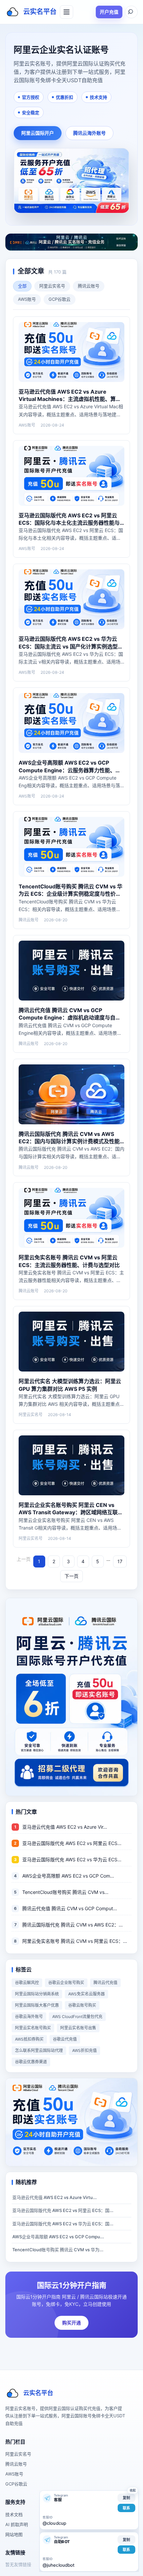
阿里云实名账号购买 (33, 2028)
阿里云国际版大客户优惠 (37, 2005)
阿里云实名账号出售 (78, 2028)
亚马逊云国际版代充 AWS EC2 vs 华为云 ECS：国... (63, 2224)
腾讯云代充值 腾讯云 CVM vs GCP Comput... (70, 1908)
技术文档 (14, 2514)
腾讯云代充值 (105, 1983)
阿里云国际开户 (38, 133)
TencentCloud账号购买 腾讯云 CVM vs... (65, 1892)
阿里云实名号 (52, 286)
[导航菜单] (67, 12)
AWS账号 (27, 299)
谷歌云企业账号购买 (66, 1983)
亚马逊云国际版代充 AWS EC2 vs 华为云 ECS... (72, 1859)
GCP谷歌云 (60, 299)
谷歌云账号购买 (82, 2005)
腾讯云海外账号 (89, 133)
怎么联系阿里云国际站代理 (39, 2050)
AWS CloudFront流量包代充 (77, 2017)
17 (120, 1561)
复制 (126, 2498)
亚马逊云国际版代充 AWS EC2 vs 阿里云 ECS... (72, 1843)
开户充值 (109, 12)
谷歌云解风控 (27, 1983)
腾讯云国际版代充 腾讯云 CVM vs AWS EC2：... (72, 1925)
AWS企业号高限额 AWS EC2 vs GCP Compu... (58, 2237)
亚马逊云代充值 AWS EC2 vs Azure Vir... (65, 1827)
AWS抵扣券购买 (29, 2039)
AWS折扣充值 (84, 2050)
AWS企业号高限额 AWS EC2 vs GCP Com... (68, 1876)
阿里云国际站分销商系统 (37, 1994)
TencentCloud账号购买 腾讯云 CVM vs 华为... (58, 2250)
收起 (133, 2490)
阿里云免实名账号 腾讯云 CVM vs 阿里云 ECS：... (75, 1941)
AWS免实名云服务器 (86, 1994)
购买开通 (71, 2323)
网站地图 (14, 2534)
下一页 (71, 1576)
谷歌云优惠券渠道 (31, 2062)
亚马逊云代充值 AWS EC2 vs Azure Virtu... (55, 2197)
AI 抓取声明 (17, 2524)
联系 (126, 2508)
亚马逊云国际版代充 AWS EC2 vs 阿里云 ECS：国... (63, 2210)
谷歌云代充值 (65, 2039)
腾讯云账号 (89, 286)
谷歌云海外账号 (29, 2017)
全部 (22, 286)
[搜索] (131, 12)
